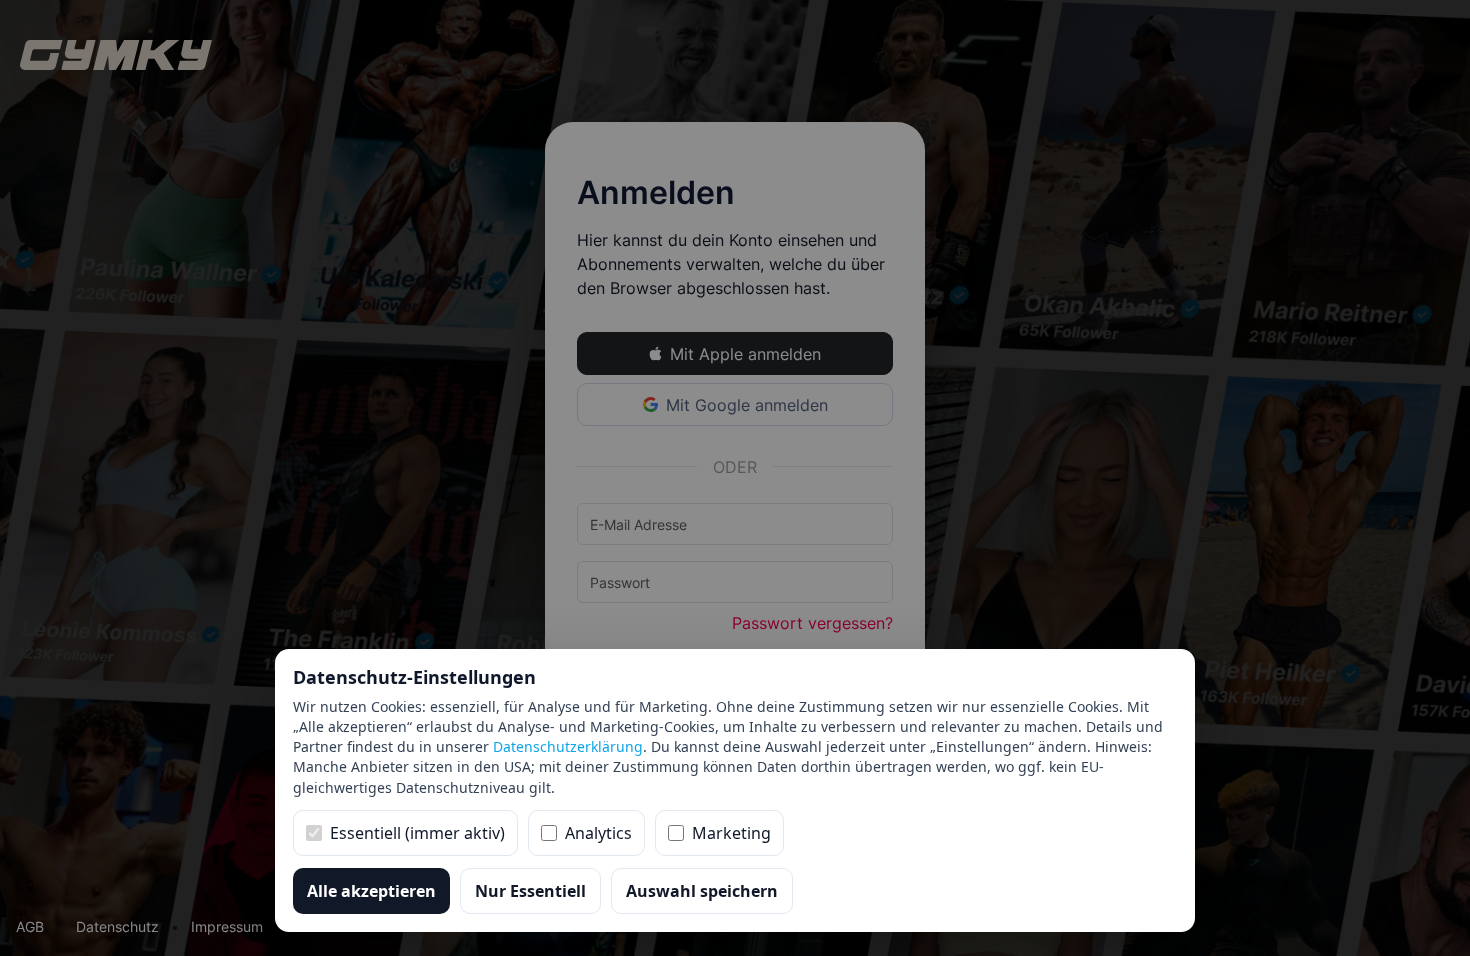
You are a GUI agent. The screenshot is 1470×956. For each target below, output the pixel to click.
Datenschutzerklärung (568, 746)
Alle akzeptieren (371, 891)
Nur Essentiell (530, 891)
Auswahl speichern (702, 891)
